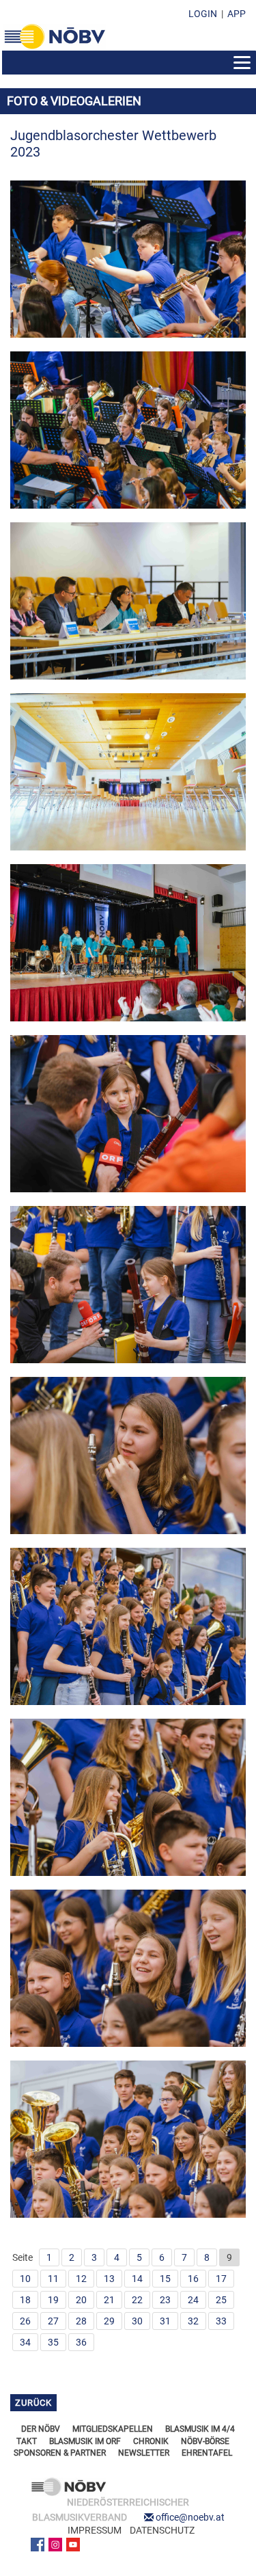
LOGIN (203, 14)
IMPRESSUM (95, 2530)
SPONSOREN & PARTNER (60, 2453)
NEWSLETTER (144, 2453)
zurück (33, 2403)
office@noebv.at (190, 2517)
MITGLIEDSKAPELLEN (113, 2429)
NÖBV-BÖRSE (205, 2441)
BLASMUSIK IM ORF (85, 2441)
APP (237, 14)
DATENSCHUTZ (162, 2530)
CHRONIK (151, 2441)
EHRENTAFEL (207, 2453)
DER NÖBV (41, 2429)
